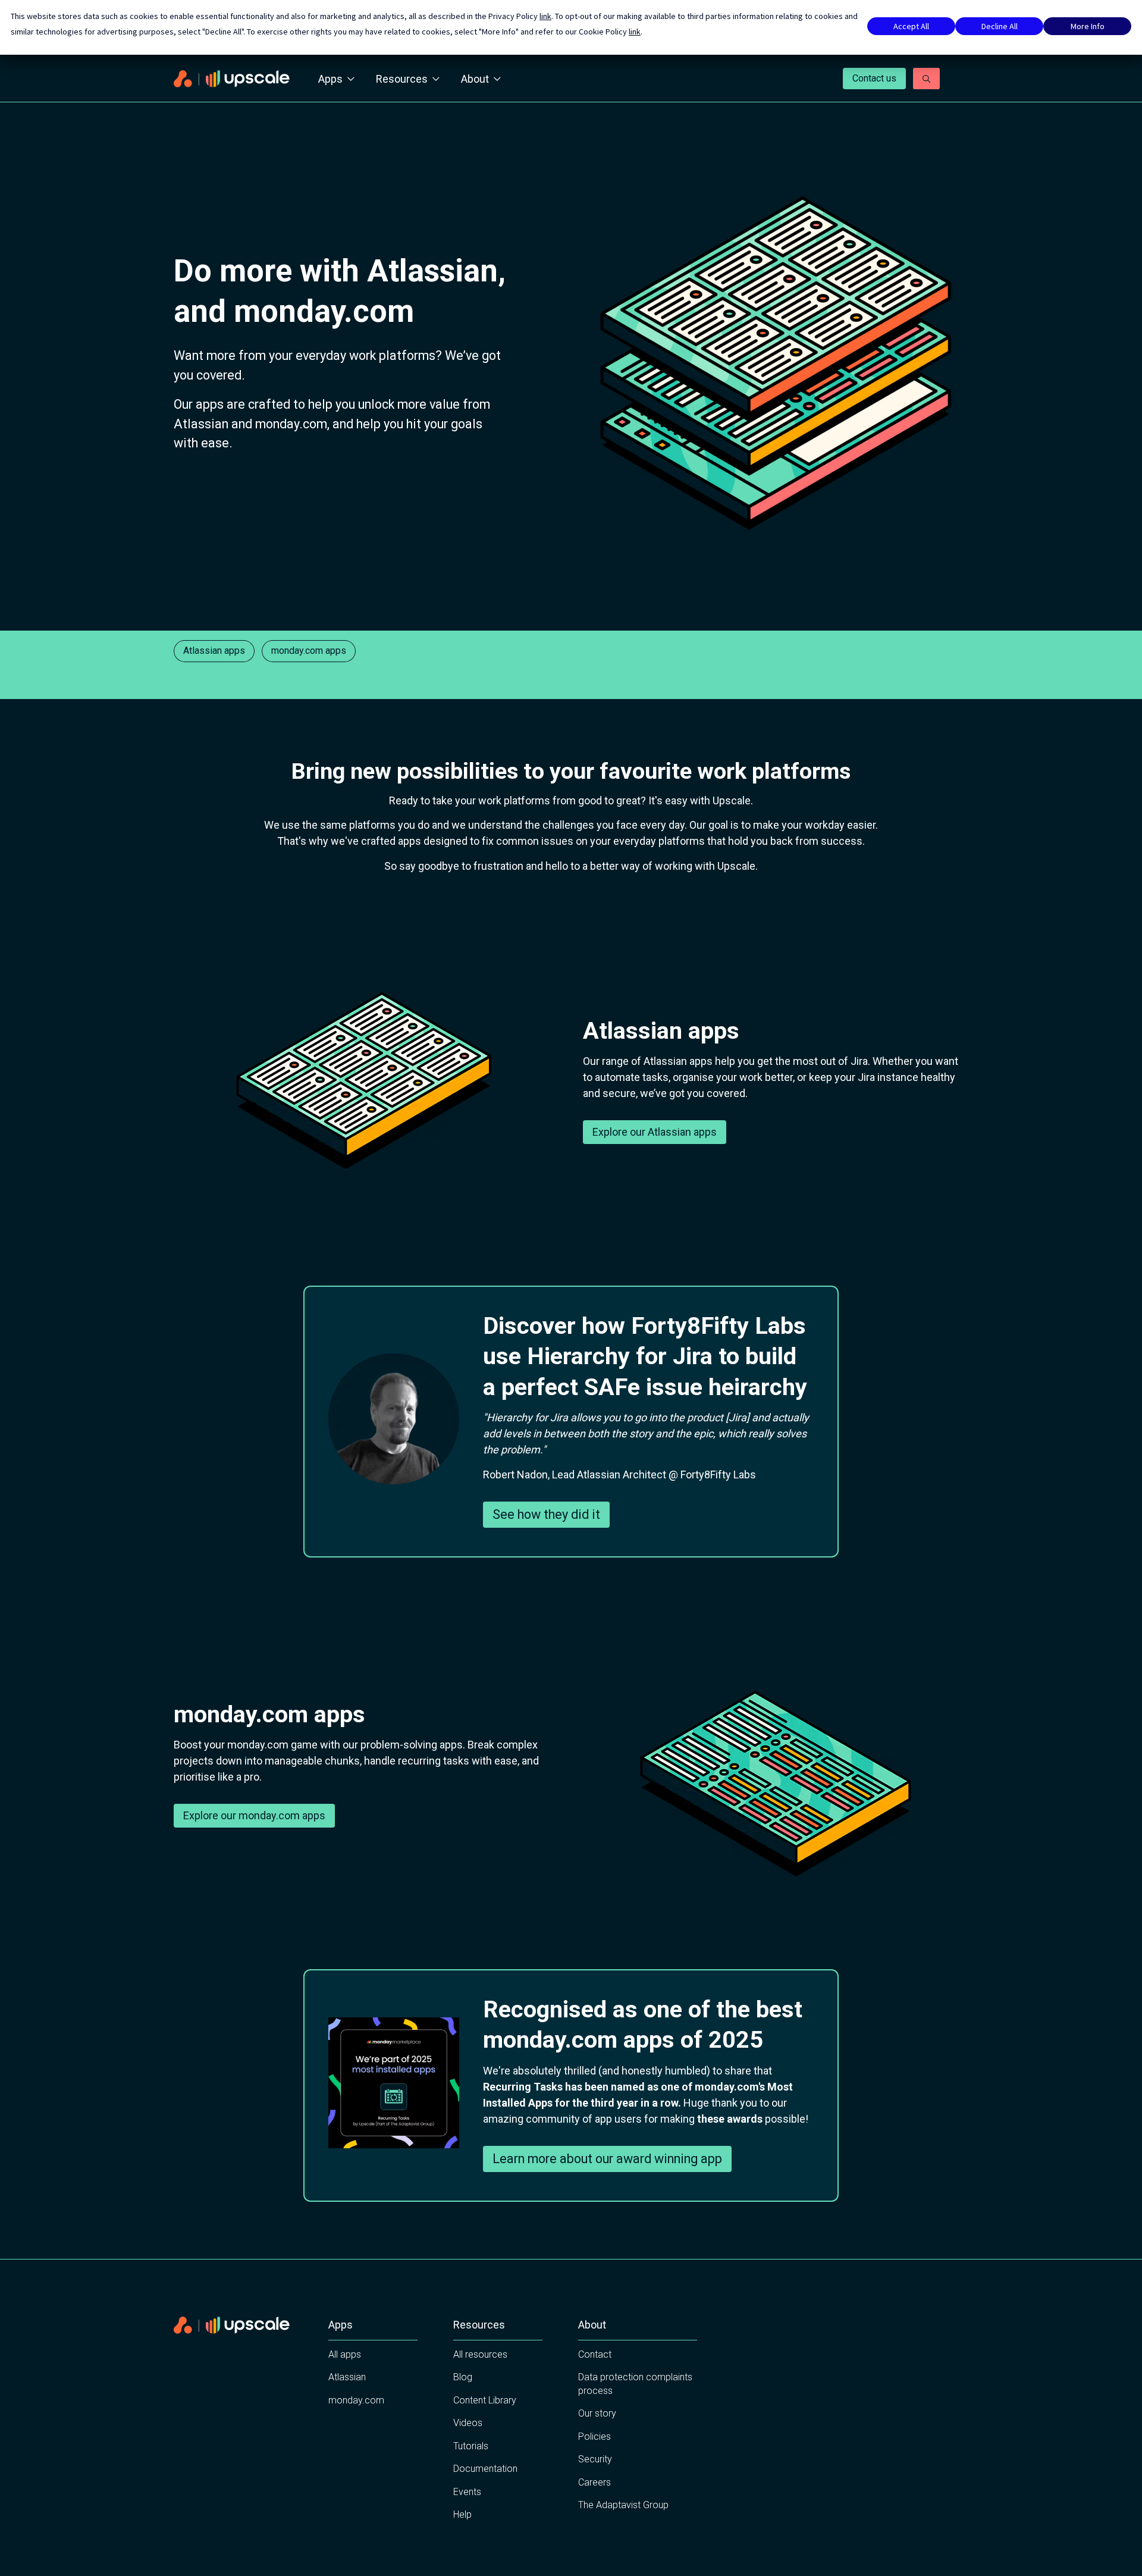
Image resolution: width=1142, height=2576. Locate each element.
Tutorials (471, 2446)
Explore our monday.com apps (254, 1815)
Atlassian (347, 2377)
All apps (345, 2354)
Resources (402, 79)
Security (595, 2459)
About (475, 79)
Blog (463, 2377)
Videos (468, 2423)
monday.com (356, 2400)
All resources (480, 2354)
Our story (597, 2413)
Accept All (911, 26)
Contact (595, 2354)
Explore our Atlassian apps (655, 1132)
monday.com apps (309, 651)
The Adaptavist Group (623, 2505)
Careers (594, 2482)
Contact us (874, 78)
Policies (594, 2436)
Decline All (1000, 26)
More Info (1088, 26)
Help (462, 2514)
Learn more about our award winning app (607, 2159)
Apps (330, 79)
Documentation (485, 2469)
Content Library (485, 2400)
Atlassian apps (214, 651)
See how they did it (546, 1514)
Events (467, 2492)
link (545, 16)
